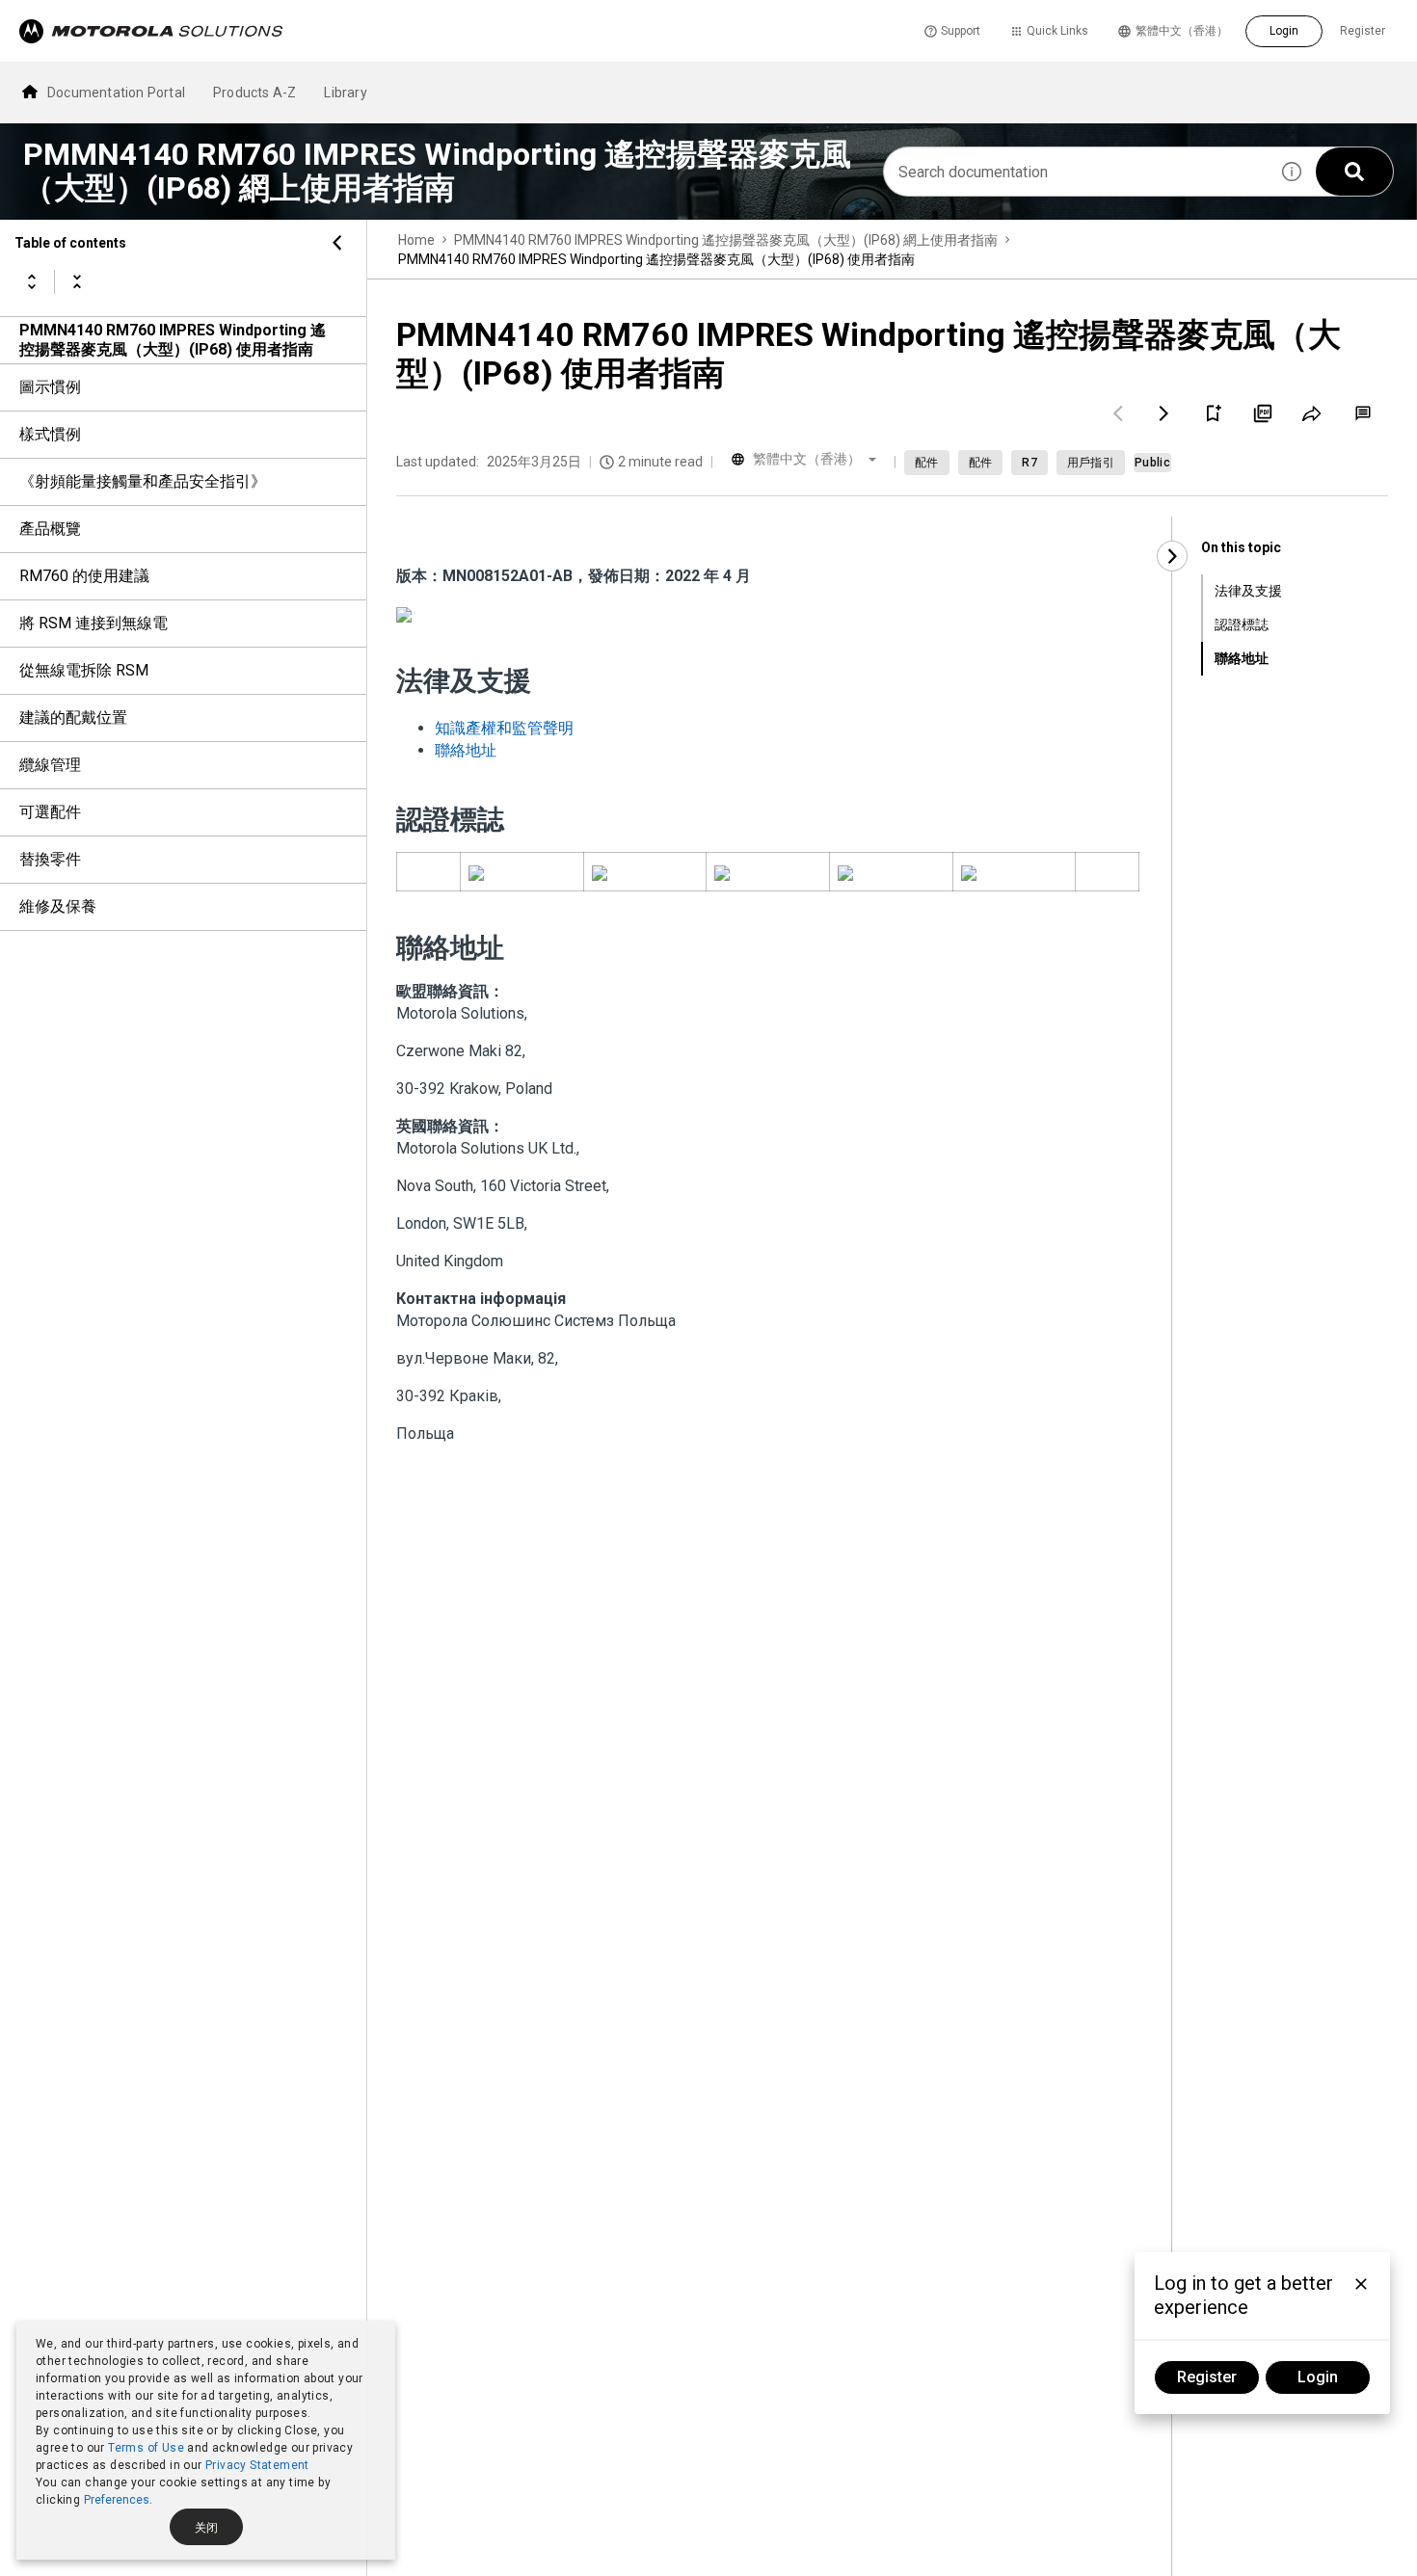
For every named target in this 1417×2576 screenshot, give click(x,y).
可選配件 (50, 812)
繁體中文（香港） (1182, 31)
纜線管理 (50, 765)
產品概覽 (50, 529)
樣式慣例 (50, 434)
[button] (1292, 172)
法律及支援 (1248, 591)
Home (416, 240)
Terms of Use (146, 2448)
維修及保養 (58, 906)
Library (345, 93)
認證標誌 (1242, 624)
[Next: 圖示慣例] (1164, 413)
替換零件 (50, 859)
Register (1363, 31)
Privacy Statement (257, 2465)
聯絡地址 (466, 750)
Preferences (117, 2500)
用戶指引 (1091, 463)
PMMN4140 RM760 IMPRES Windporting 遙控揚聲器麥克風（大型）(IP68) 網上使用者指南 (726, 240)
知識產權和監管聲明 (504, 728)
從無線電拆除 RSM (84, 670)
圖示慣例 (50, 387)
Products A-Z (254, 93)
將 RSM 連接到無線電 (94, 623)
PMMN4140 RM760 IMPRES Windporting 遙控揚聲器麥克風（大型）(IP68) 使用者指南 (173, 340)
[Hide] (337, 243)
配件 (927, 463)
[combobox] (1076, 172)
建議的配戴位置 (73, 717)
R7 (1029, 463)
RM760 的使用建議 (84, 576)
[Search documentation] (1354, 172)
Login (1284, 31)
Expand (32, 281)
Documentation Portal (116, 93)
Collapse (77, 281)
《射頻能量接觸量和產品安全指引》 (143, 481)
